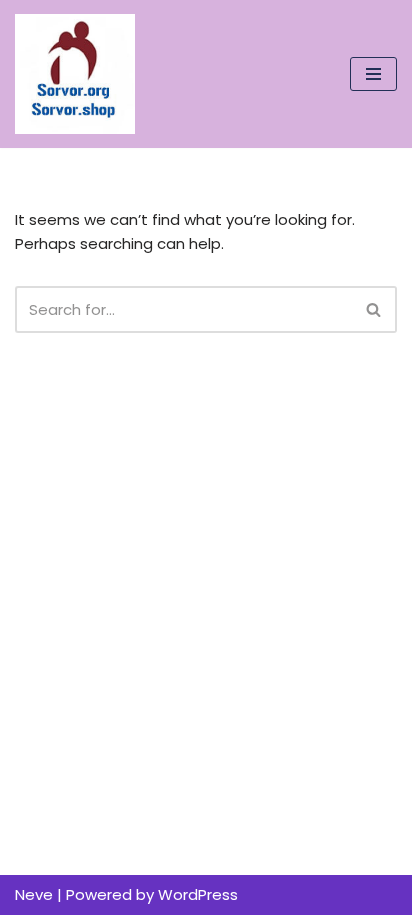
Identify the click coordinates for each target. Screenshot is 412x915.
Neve (34, 894)
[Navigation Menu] (373, 74)
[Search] (374, 309)
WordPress (198, 894)
